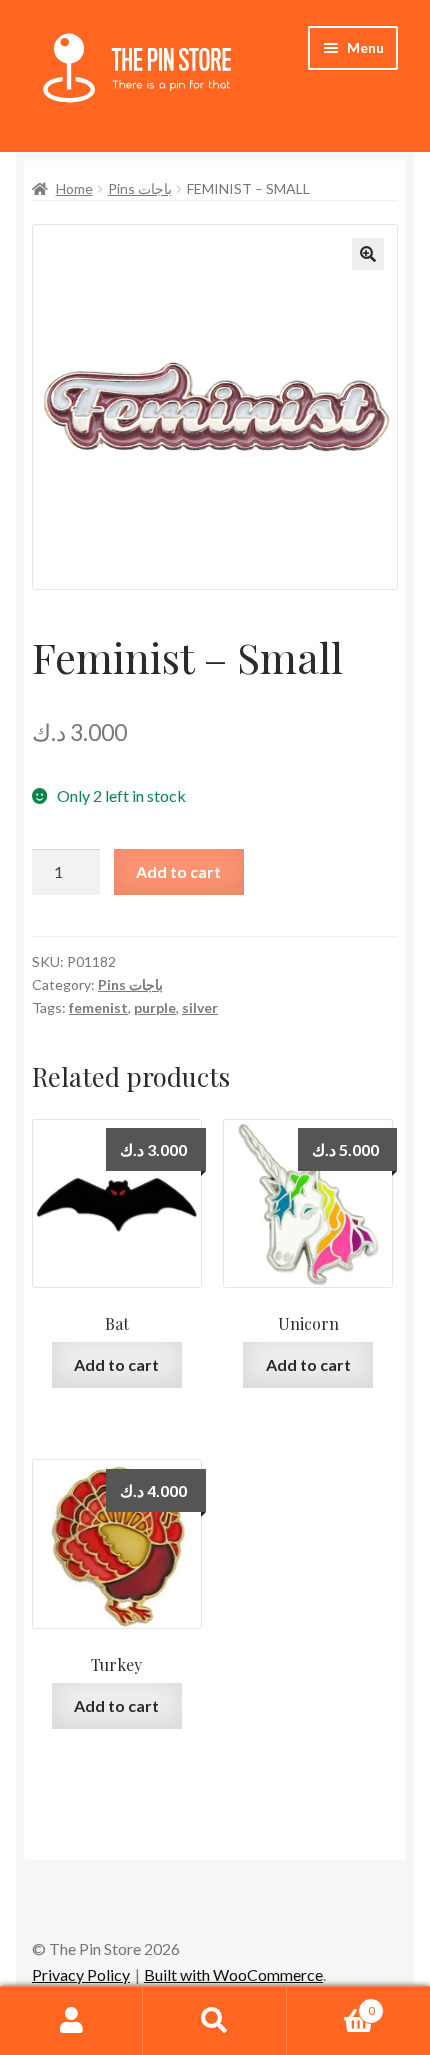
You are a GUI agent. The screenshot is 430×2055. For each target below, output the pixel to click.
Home (74, 188)
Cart (331, 2004)
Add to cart (178, 871)
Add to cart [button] (116, 1364)
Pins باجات (140, 188)
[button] (368, 254)
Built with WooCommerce (233, 1974)
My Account (71, 2021)
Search (214, 2021)
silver (200, 1007)
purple (155, 1007)
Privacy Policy (81, 1974)
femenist (98, 1007)
